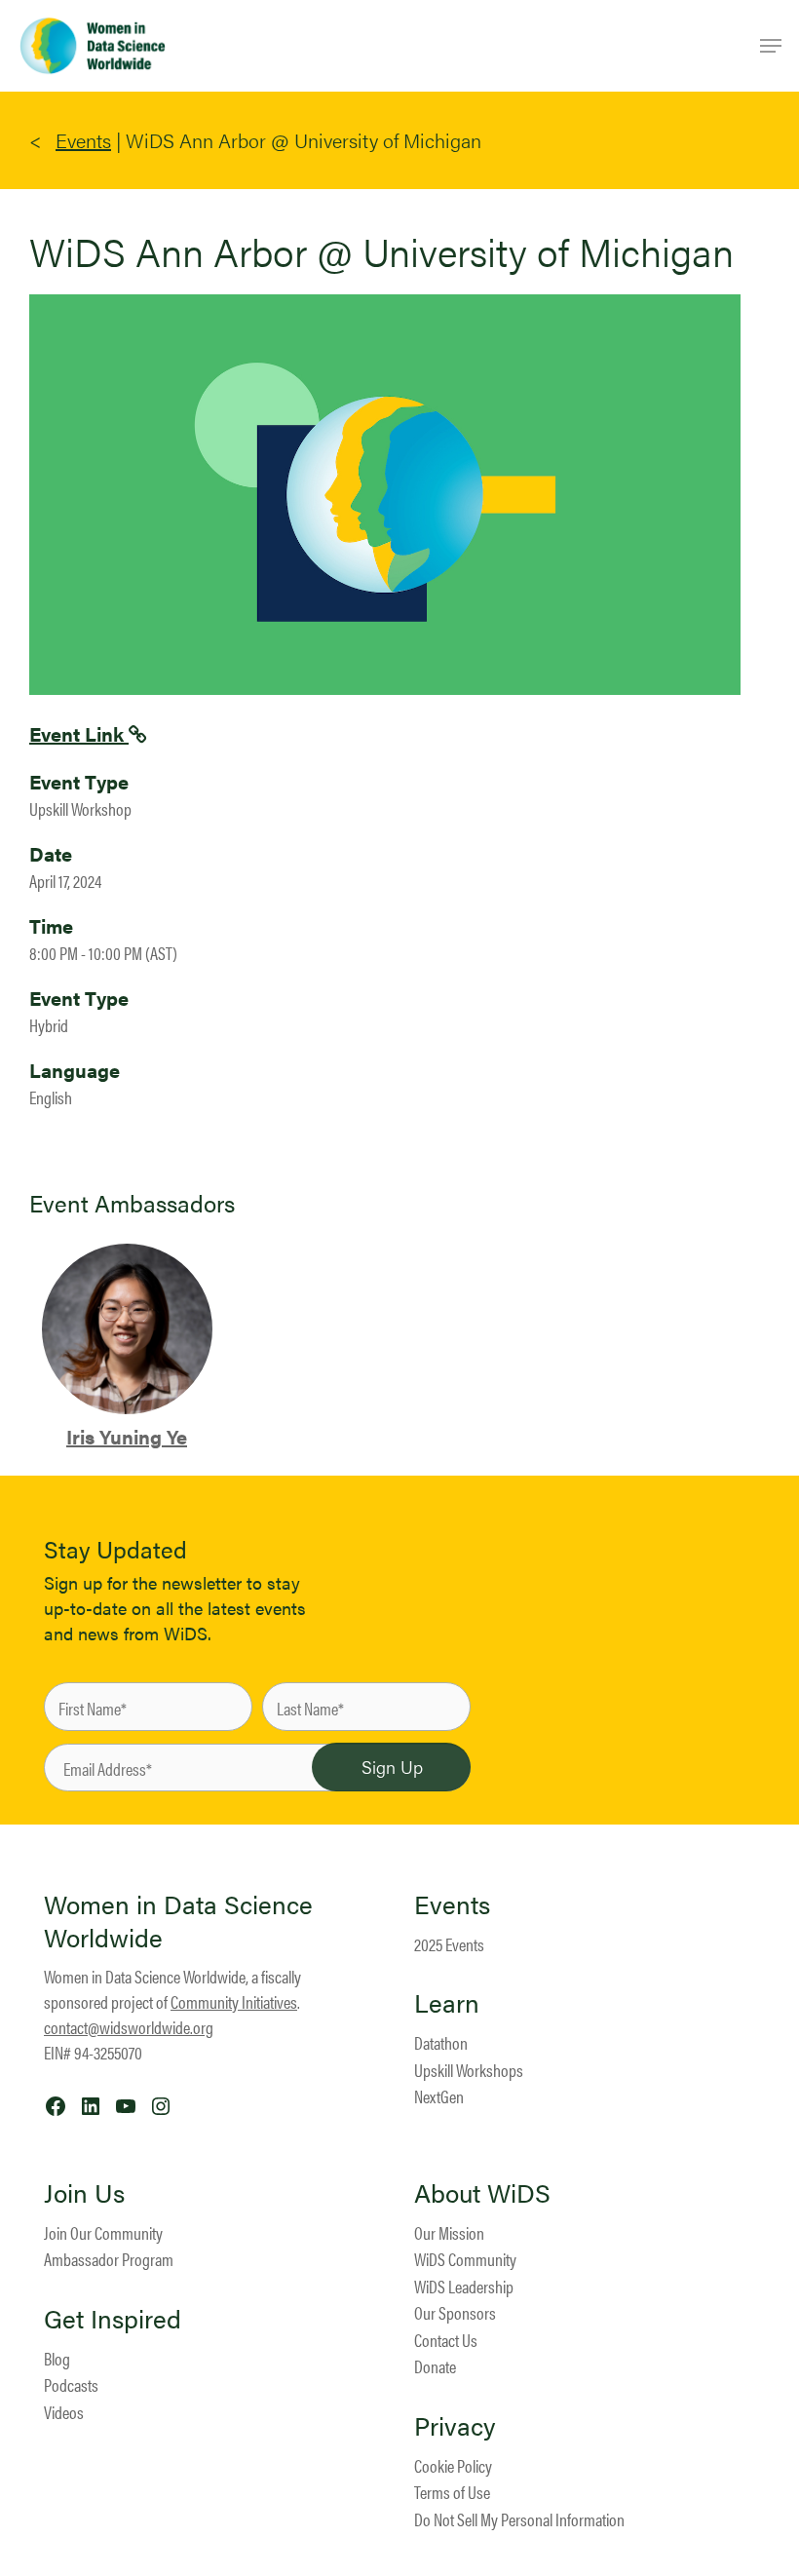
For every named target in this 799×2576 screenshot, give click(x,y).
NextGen (439, 2096)
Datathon (441, 2042)
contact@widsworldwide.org (129, 2027)
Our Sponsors (455, 2312)
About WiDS (482, 2193)
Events (83, 140)
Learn (447, 2003)
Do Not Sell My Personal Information (519, 2519)
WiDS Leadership (464, 2286)
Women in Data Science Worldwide (178, 1921)
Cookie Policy (453, 2465)
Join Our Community (103, 2232)
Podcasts (71, 2384)
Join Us (84, 2193)
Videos (64, 2412)
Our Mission (449, 2232)
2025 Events (449, 1944)
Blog (57, 2358)
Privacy (455, 2426)
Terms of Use (452, 2492)
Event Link (79, 733)
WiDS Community (465, 2259)
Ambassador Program (109, 2259)
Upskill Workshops (469, 2070)
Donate (435, 2366)
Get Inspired (113, 2319)
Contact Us (446, 2340)
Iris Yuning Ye (127, 1436)
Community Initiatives (234, 2001)
